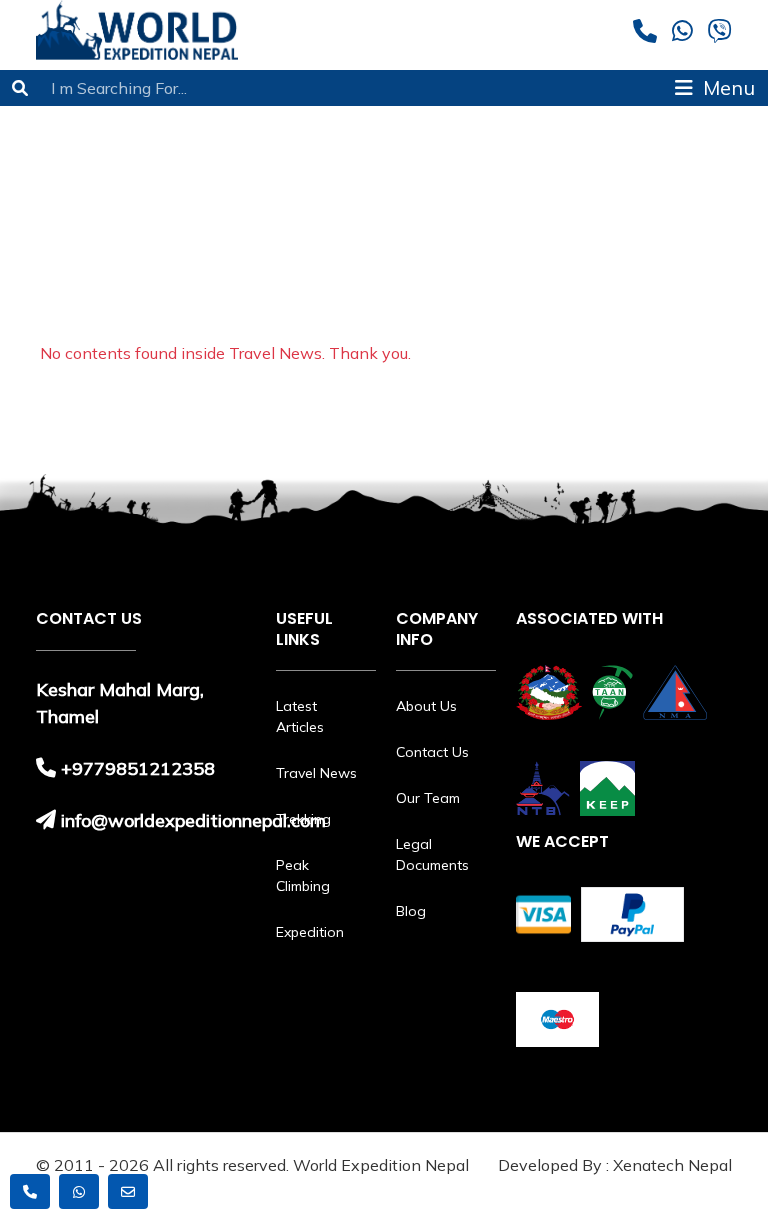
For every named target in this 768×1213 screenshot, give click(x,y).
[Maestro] (557, 1019)
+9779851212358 (138, 768)
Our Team (428, 798)
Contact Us (432, 752)
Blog (411, 911)
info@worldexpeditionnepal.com (193, 820)
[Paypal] (632, 914)
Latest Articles (300, 716)
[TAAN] (612, 692)
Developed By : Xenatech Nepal (615, 1165)
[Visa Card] (543, 914)
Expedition (310, 932)
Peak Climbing (303, 875)
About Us (426, 706)
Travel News (316, 773)
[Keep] (607, 788)
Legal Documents (432, 854)
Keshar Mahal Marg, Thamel (120, 703)
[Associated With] (549, 692)
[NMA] (675, 692)
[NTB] (543, 788)
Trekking (303, 819)
